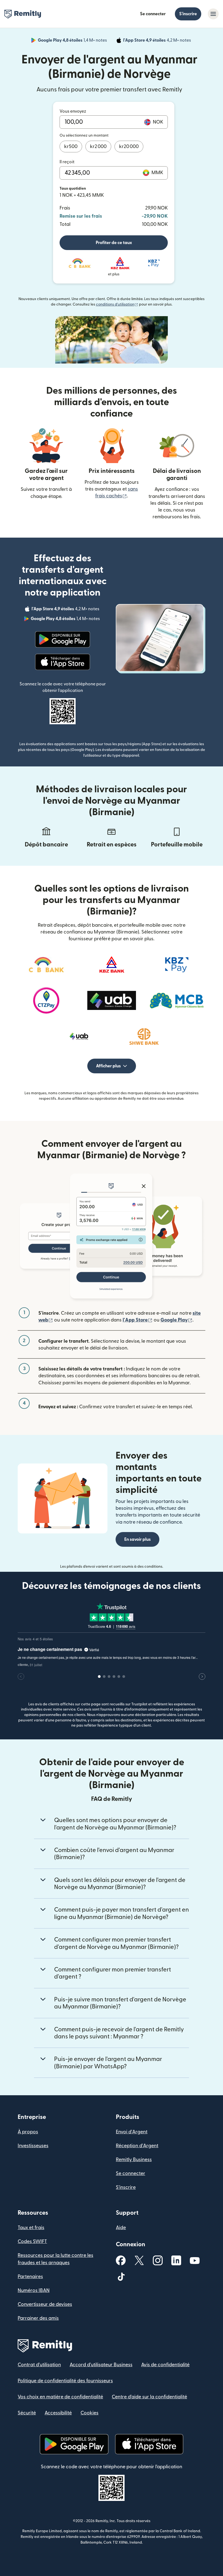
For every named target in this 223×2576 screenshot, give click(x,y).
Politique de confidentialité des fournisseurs (65, 2381)
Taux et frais (31, 2228)
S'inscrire (188, 14)
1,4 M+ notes (73, 41)
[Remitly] (23, 14)
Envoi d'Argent (132, 2132)
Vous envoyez (73, 111)
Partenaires (30, 2277)
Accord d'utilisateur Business (101, 2365)
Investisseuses (33, 2146)
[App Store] (62, 662)
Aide (121, 2228)
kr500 (71, 147)
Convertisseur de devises (45, 2304)
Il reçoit (67, 162)
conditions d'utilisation (117, 304)
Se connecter (153, 14)
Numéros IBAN (34, 2290)
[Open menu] (213, 14)
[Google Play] (63, 639)
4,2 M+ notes (158, 41)
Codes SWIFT (32, 2241)
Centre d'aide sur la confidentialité (149, 2397)
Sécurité (27, 2413)
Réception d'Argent (137, 2146)
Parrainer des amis (38, 2318)
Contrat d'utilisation (39, 2365)
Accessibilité (58, 2413)
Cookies (89, 2413)
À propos (28, 2132)
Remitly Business (134, 2160)
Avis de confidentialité (165, 2365)
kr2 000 (98, 147)
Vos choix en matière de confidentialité (60, 2397)
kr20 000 (129, 147)
